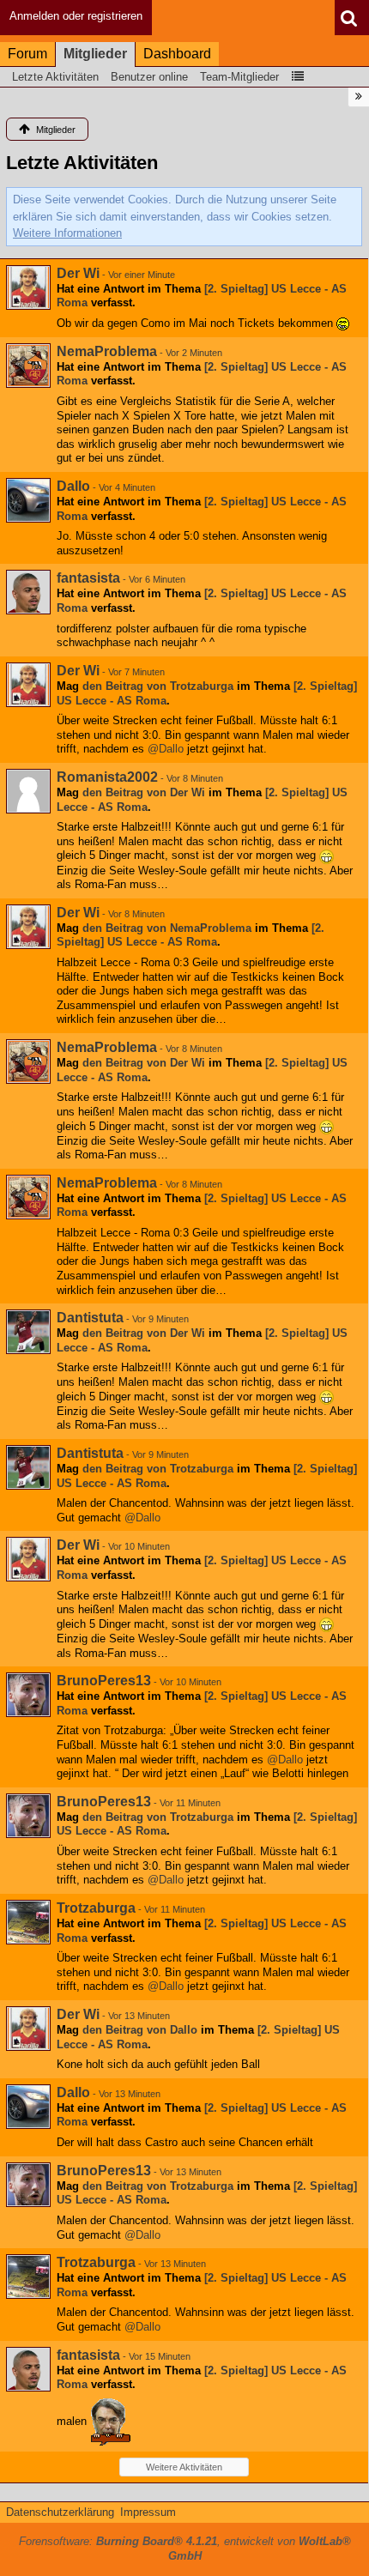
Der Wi (78, 273)
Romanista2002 (107, 777)
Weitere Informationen (67, 233)
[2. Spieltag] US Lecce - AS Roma (191, 935)
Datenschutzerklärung (60, 2512)
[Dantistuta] (28, 1332)
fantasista (88, 578)
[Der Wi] (28, 287)
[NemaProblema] (28, 366)
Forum (27, 54)
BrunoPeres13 (104, 1681)
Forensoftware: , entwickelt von (185, 2549)
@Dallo (166, 749)
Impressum (148, 2512)
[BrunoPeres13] (28, 1695)
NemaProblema (107, 351)
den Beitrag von (158, 686)
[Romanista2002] (28, 791)
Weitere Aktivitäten (184, 2467)
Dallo (73, 486)
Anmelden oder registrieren (76, 16)
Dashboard (177, 54)
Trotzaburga (96, 1908)
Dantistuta (90, 1318)
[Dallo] (28, 500)
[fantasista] (28, 592)
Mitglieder (95, 54)
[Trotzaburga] (28, 1922)
